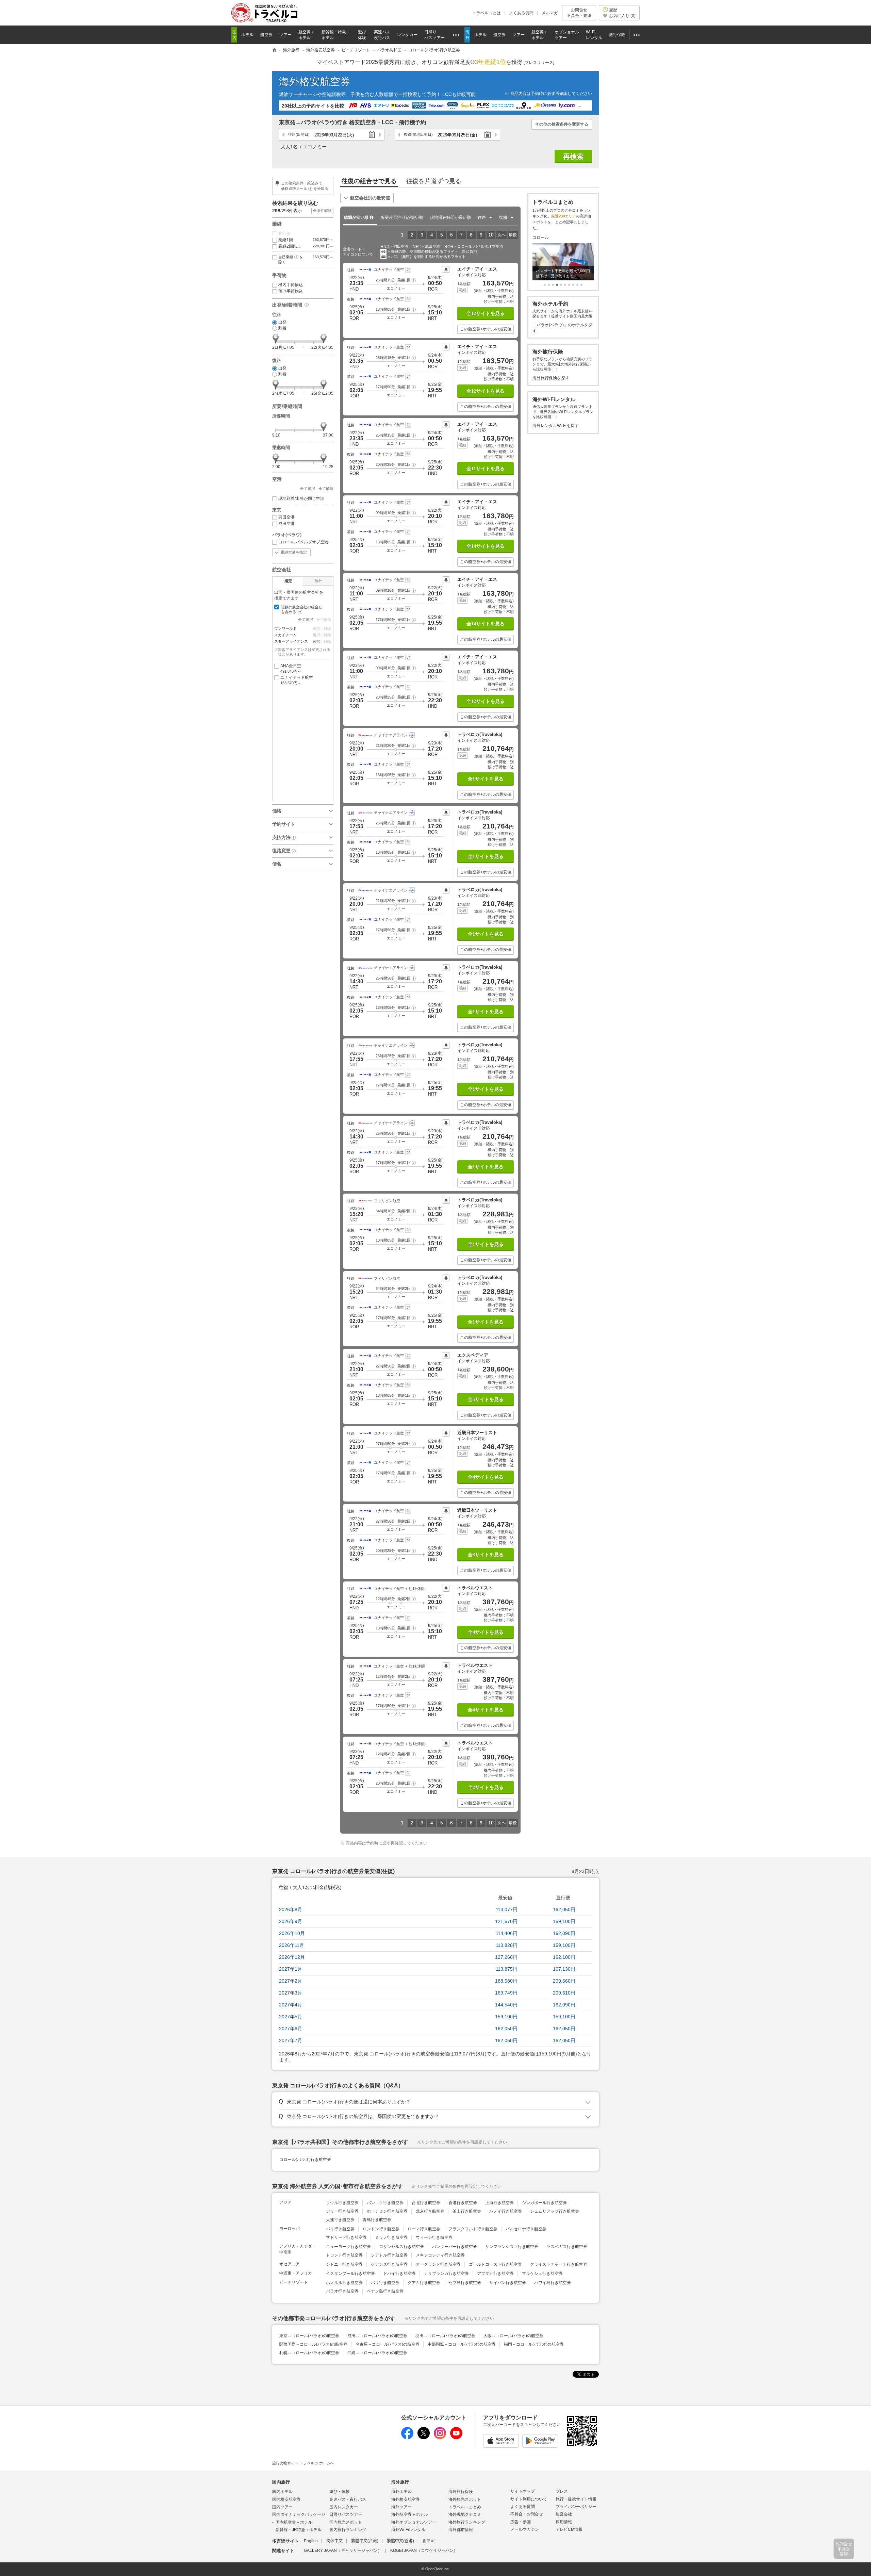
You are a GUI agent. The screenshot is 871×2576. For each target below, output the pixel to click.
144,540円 (506, 2005)
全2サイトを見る (486, 1787)
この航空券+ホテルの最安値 (486, 329)
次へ (502, 235)
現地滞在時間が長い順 (450, 217)
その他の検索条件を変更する (562, 124)
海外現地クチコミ (465, 2514)
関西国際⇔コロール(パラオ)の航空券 (313, 2344)
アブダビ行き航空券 (495, 2274)
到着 (282, 328)
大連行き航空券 (340, 2220)
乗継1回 (306, 240)
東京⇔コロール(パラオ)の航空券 (309, 2336)
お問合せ (579, 13)
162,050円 (564, 1909)
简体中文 (334, 2541)
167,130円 (564, 1969)
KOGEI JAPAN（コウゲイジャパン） (424, 2550)
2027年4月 (291, 2005)
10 (491, 235)
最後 (513, 235)
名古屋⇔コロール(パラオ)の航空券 (388, 2344)
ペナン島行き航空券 (385, 2291)
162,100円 (564, 1957)
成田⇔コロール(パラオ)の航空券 (377, 2336)
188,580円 (506, 1981)
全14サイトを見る (486, 546)
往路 (299, 134)
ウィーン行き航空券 (434, 2237)
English (311, 2541)
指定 (288, 581)
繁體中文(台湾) (365, 2541)
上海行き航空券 (499, 2203)
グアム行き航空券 (424, 2283)
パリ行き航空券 (340, 2229)
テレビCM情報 (569, 2529)
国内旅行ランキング (348, 2530)
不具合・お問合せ (527, 2514)
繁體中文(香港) (400, 2541)
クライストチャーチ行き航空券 (559, 2264)
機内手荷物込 (291, 285)
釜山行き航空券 (467, 2211)
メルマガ (550, 13)
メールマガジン (525, 2529)
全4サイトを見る (486, 1477)
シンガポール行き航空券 (544, 2203)
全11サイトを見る (486, 469)
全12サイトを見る (486, 314)
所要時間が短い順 (402, 217)
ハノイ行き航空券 (506, 2211)
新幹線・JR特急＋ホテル (299, 2530)
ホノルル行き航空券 (344, 2283)
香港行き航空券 (463, 2203)
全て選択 (308, 489)
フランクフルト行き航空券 (473, 2229)
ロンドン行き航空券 (381, 2229)
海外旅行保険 (461, 2492)
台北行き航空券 (426, 2203)
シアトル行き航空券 (389, 2255)
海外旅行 (400, 2482)
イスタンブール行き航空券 (350, 2274)
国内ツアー (282, 2507)
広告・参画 (521, 2522)
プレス (562, 2491)
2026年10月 (292, 1933)
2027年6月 (291, 2029)
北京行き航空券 (430, 2211)
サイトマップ (523, 2491)
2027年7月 (291, 2040)
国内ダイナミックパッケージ (299, 2514)
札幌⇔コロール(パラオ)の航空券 (309, 2353)
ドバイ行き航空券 (399, 2274)
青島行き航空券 (377, 2220)
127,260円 (506, 1957)
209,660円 (564, 1981)
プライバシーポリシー (576, 2507)
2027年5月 (291, 2017)
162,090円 (564, 1933)
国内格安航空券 (286, 2499)
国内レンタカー (344, 2507)
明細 (462, 290)
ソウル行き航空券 (342, 2203)
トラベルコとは (487, 13)
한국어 (429, 2541)
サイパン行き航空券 (508, 2283)
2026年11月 (292, 1945)
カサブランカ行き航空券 (446, 2274)
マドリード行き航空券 (346, 2237)
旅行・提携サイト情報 (576, 2499)
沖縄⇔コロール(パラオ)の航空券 (377, 2353)
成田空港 (286, 524)
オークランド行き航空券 (438, 2264)
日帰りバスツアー (346, 2514)
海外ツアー (401, 2507)
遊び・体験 (340, 2492)
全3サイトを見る (486, 1555)
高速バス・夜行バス (348, 2499)
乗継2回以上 (306, 246)
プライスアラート (446, 269)
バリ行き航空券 (385, 2283)
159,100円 (564, 1921)
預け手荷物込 (291, 291)
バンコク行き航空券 (385, 2203)
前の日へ (284, 135)
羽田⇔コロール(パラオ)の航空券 (445, 2336)
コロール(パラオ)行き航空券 (305, 2160)
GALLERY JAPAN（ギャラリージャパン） (343, 2550)
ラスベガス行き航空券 (567, 2247)
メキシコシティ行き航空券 (440, 2255)
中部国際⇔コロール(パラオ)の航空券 (462, 2344)
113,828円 (507, 1945)
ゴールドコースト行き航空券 (495, 2264)
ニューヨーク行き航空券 (348, 2247)
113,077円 (507, 1909)
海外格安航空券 (315, 81)
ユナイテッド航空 (297, 680)
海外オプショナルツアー (414, 2522)
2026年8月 (291, 1909)
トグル (435, 2102)
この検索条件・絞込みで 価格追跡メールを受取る (305, 186)
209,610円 (564, 1993)
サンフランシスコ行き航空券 (512, 2247)
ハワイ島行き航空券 (553, 2283)
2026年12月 (292, 1957)
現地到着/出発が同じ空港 (301, 498)
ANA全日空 (291, 668)
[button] (414, 280)
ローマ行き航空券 (424, 2229)
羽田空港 (286, 517)
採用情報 (564, 2522)
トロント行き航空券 (344, 2255)
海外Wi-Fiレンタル (408, 2530)
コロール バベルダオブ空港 (303, 542)
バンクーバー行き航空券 (455, 2247)
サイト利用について (529, 2499)
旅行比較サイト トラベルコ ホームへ (303, 2463)
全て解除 (326, 489)
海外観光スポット (465, 2499)
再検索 (573, 157)
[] (539, 63)
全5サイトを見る (486, 1400)
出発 (282, 322)
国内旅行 (281, 2482)
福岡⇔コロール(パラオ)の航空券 (534, 2344)
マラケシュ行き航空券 (542, 2274)
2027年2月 (291, 1981)
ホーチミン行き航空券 (387, 2211)
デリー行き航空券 (342, 2211)
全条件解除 (322, 211)
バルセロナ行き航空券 (526, 2229)
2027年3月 (291, 1993)
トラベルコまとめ (465, 2507)
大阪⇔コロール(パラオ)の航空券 (513, 2336)
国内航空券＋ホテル (294, 2522)
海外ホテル (401, 2492)
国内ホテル (282, 2492)
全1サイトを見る (486, 779)
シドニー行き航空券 (344, 2264)
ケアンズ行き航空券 (389, 2264)
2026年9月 (291, 1921)
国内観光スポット (346, 2522)
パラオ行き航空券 (342, 2291)
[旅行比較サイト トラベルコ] (274, 50)
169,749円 (506, 1993)
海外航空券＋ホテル (410, 2514)
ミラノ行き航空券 (391, 2237)
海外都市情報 (461, 2530)
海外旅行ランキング (467, 2522)
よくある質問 (521, 13)
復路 (418, 134)
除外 (318, 581)
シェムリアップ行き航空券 (555, 2211)
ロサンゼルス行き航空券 (401, 2247)
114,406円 (507, 1933)
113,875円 (507, 1969)
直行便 (284, 233)
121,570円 (506, 1921)
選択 (316, 641)
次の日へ (380, 135)
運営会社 (564, 2514)
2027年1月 (291, 1969)
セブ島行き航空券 (465, 2283)
